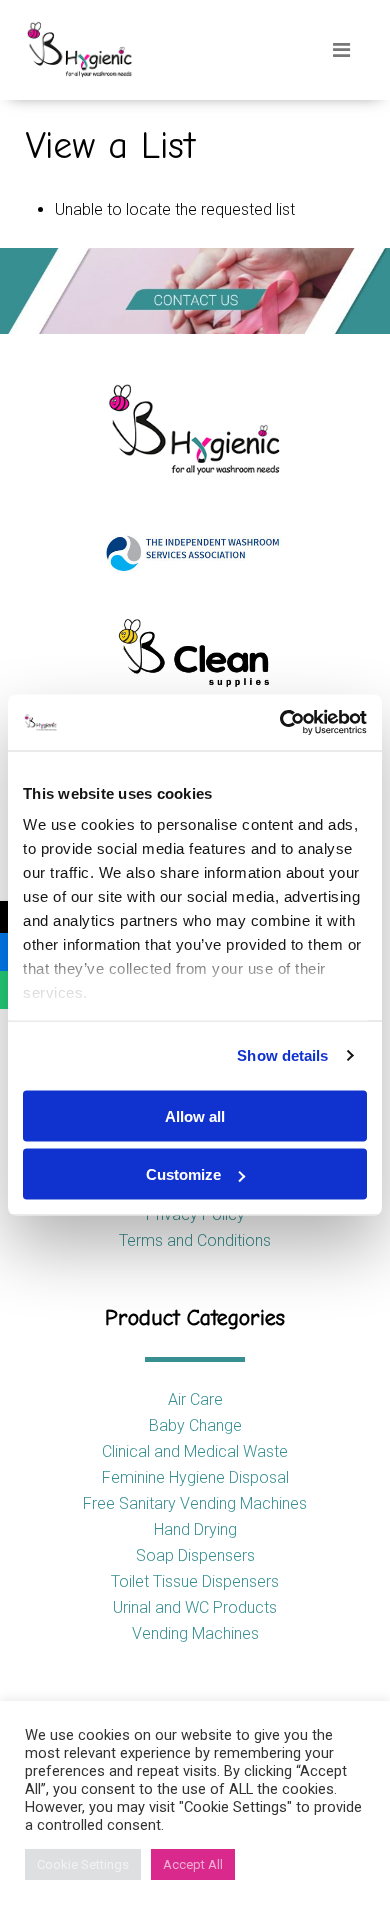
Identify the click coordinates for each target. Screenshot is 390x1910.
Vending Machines (195, 1633)
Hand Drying (195, 1529)
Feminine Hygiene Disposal (195, 1477)
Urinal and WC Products (195, 1607)
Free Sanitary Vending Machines (195, 1503)
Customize (183, 1174)
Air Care (195, 1399)
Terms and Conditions (195, 1240)
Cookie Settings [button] (83, 1864)
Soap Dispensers (195, 1555)
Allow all (195, 1115)
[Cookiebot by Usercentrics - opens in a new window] (280, 723)
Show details (282, 1055)
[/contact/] (195, 291)
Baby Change (195, 1425)
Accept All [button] (193, 1864)
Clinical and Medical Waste (195, 1451)
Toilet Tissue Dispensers (195, 1581)
